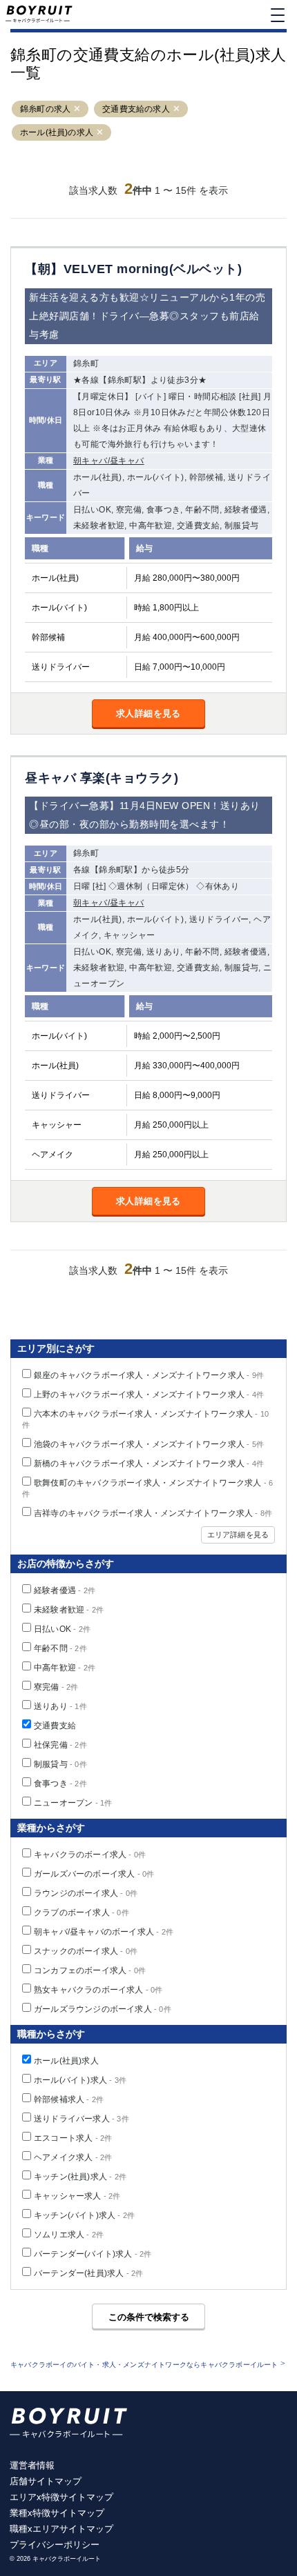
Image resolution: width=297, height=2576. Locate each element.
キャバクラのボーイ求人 (90, 1855)
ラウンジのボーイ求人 (86, 1893)
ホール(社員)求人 (66, 2061)
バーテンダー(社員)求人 (88, 2273)
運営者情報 (32, 2465)
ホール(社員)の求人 (57, 132)
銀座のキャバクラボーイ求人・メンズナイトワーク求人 (149, 1375)
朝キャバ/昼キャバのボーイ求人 (104, 1932)
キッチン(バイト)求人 (84, 2215)
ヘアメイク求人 (73, 2157)
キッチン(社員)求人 (80, 2177)
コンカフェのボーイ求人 (90, 1970)
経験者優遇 (65, 1590)
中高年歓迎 (65, 1668)
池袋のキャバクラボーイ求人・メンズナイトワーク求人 (149, 1444)
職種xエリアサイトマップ (61, 2529)
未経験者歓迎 (69, 1610)
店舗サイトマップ (46, 2481)
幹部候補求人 (69, 2099)
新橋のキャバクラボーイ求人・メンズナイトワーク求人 (149, 1464)
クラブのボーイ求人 (82, 1913)
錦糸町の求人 (45, 109)
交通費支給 (55, 1726)
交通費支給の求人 (136, 109)
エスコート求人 (73, 2138)
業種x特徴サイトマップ (57, 2513)
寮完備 (56, 1687)
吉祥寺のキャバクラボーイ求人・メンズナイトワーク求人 (153, 1513)
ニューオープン (73, 1803)
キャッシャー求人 (77, 2196)
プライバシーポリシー (55, 2545)
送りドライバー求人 (82, 2119)
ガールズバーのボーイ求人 (94, 1874)
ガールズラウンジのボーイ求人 (103, 2009)
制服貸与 (60, 1764)
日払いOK (62, 1629)
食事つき (60, 1784)
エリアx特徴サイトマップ (61, 2497)
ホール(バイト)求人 (80, 2080)
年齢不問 (60, 1648)
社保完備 (60, 1745)
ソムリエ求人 (69, 2235)
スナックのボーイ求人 (86, 1951)
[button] (77, 109)
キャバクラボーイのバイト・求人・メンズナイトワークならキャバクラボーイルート (144, 2365)
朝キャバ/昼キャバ (109, 461)
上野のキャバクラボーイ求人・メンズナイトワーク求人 (149, 1395)
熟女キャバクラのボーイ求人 (98, 1990)
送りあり (60, 1706)
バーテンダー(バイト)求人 (93, 2254)
